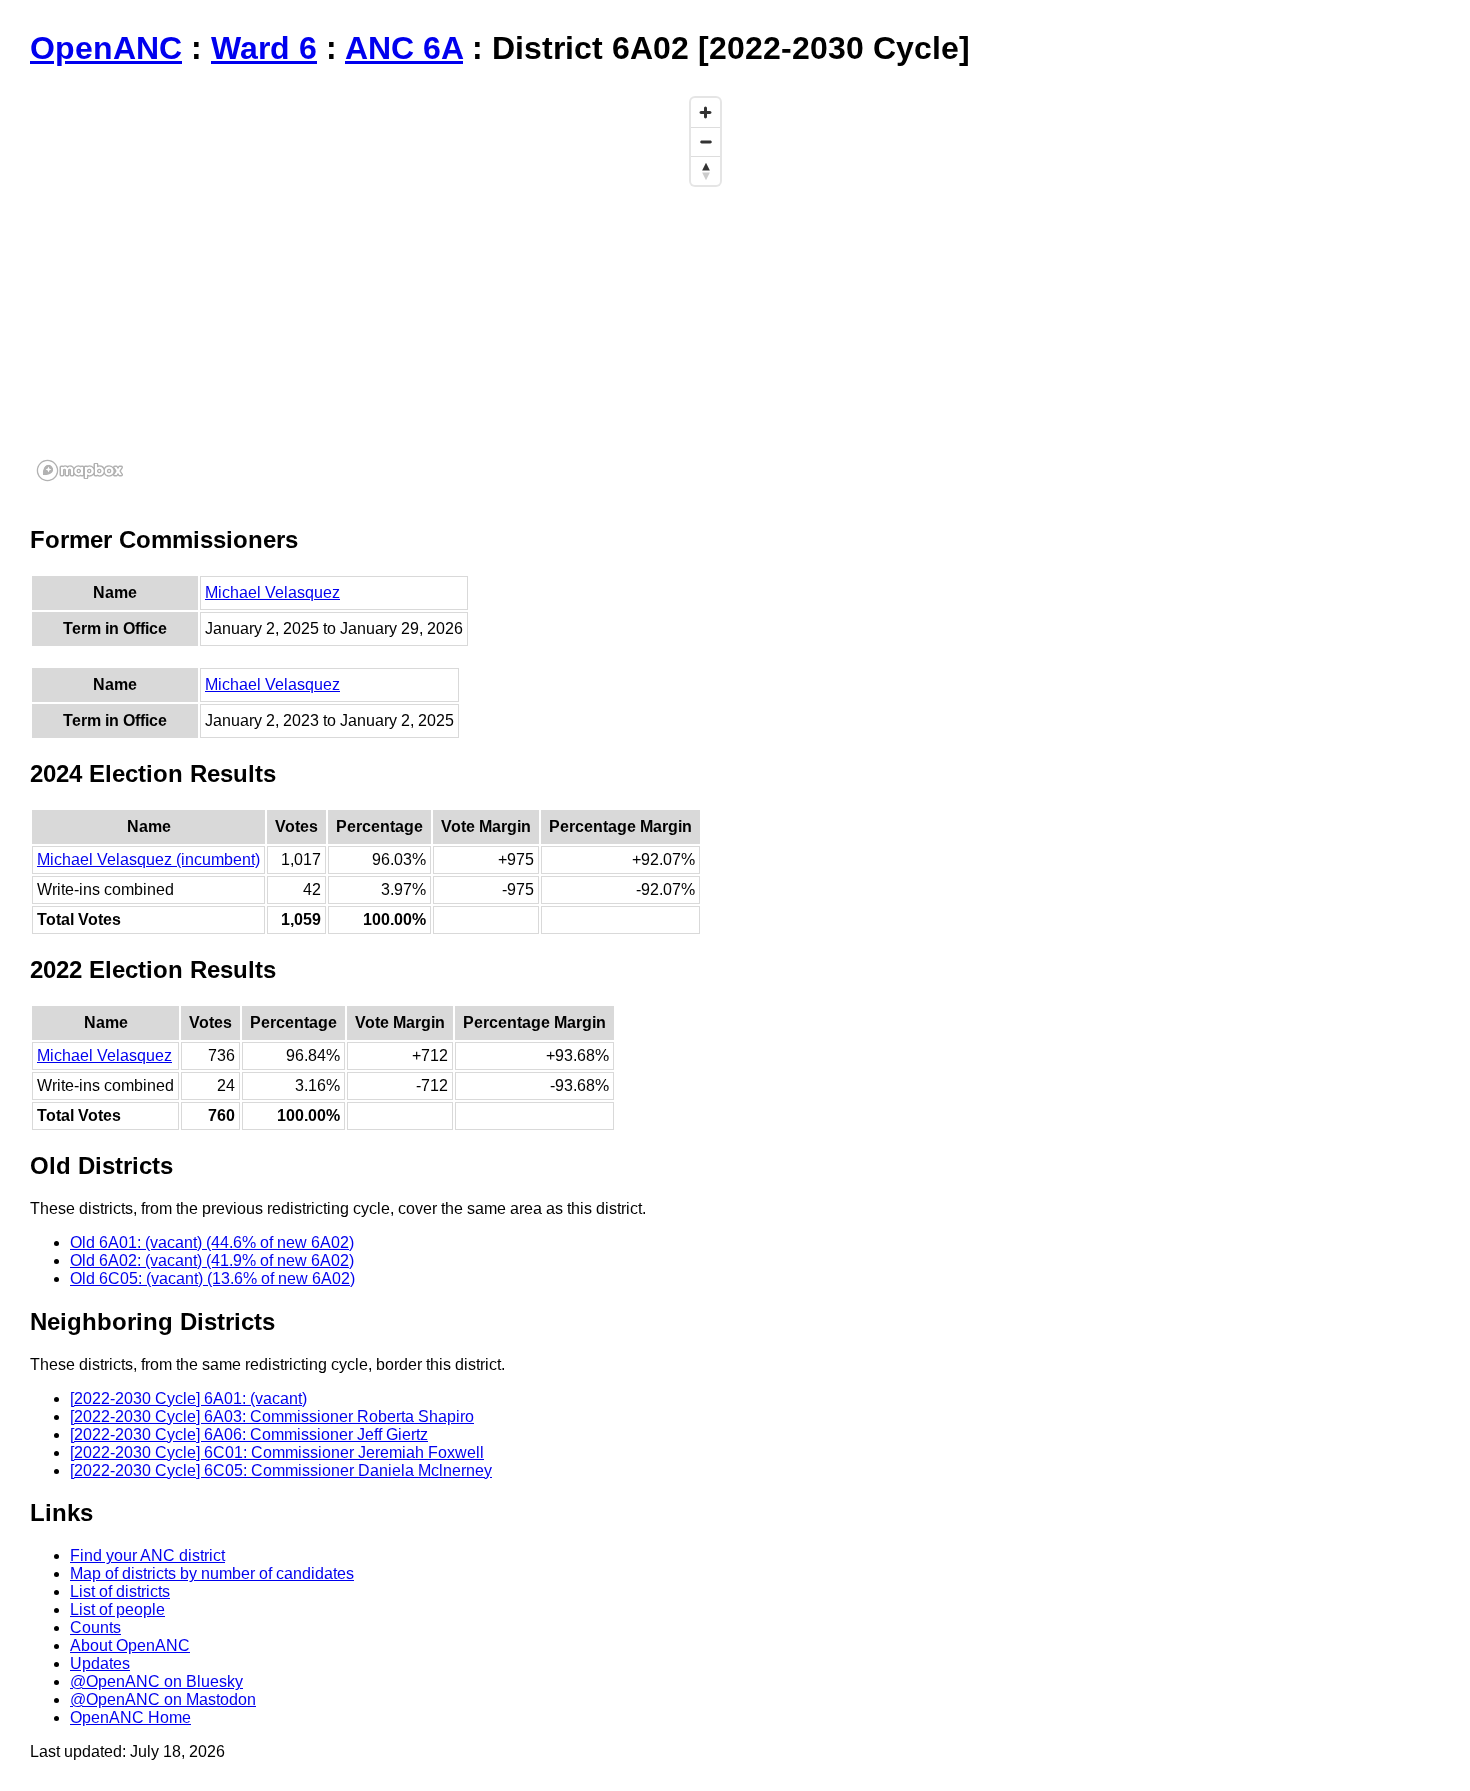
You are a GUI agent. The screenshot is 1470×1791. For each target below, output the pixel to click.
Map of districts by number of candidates (212, 1573)
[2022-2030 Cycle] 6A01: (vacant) (188, 1398)
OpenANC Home (130, 1717)
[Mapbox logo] (80, 470)
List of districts (120, 1591)
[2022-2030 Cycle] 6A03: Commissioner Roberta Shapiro (272, 1416)
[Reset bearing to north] (705, 170)
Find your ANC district (147, 1555)
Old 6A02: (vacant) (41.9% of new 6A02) (212, 1260)
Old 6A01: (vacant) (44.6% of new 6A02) (212, 1242)
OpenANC (106, 48)
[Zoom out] (705, 141)
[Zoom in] (705, 112)
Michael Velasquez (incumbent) (148, 859)
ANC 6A (404, 48)
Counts (95, 1627)
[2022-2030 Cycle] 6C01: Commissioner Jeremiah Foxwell (277, 1452)
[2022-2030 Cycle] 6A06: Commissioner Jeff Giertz (249, 1434)
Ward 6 (264, 48)
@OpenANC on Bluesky (156, 1681)
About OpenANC (130, 1645)
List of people (117, 1609)
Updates (100, 1663)
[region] (380, 288)
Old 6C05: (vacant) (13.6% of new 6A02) (212, 1278)
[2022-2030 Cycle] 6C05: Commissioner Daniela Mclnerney (281, 1470)
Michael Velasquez (272, 592)
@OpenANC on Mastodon (163, 1699)
